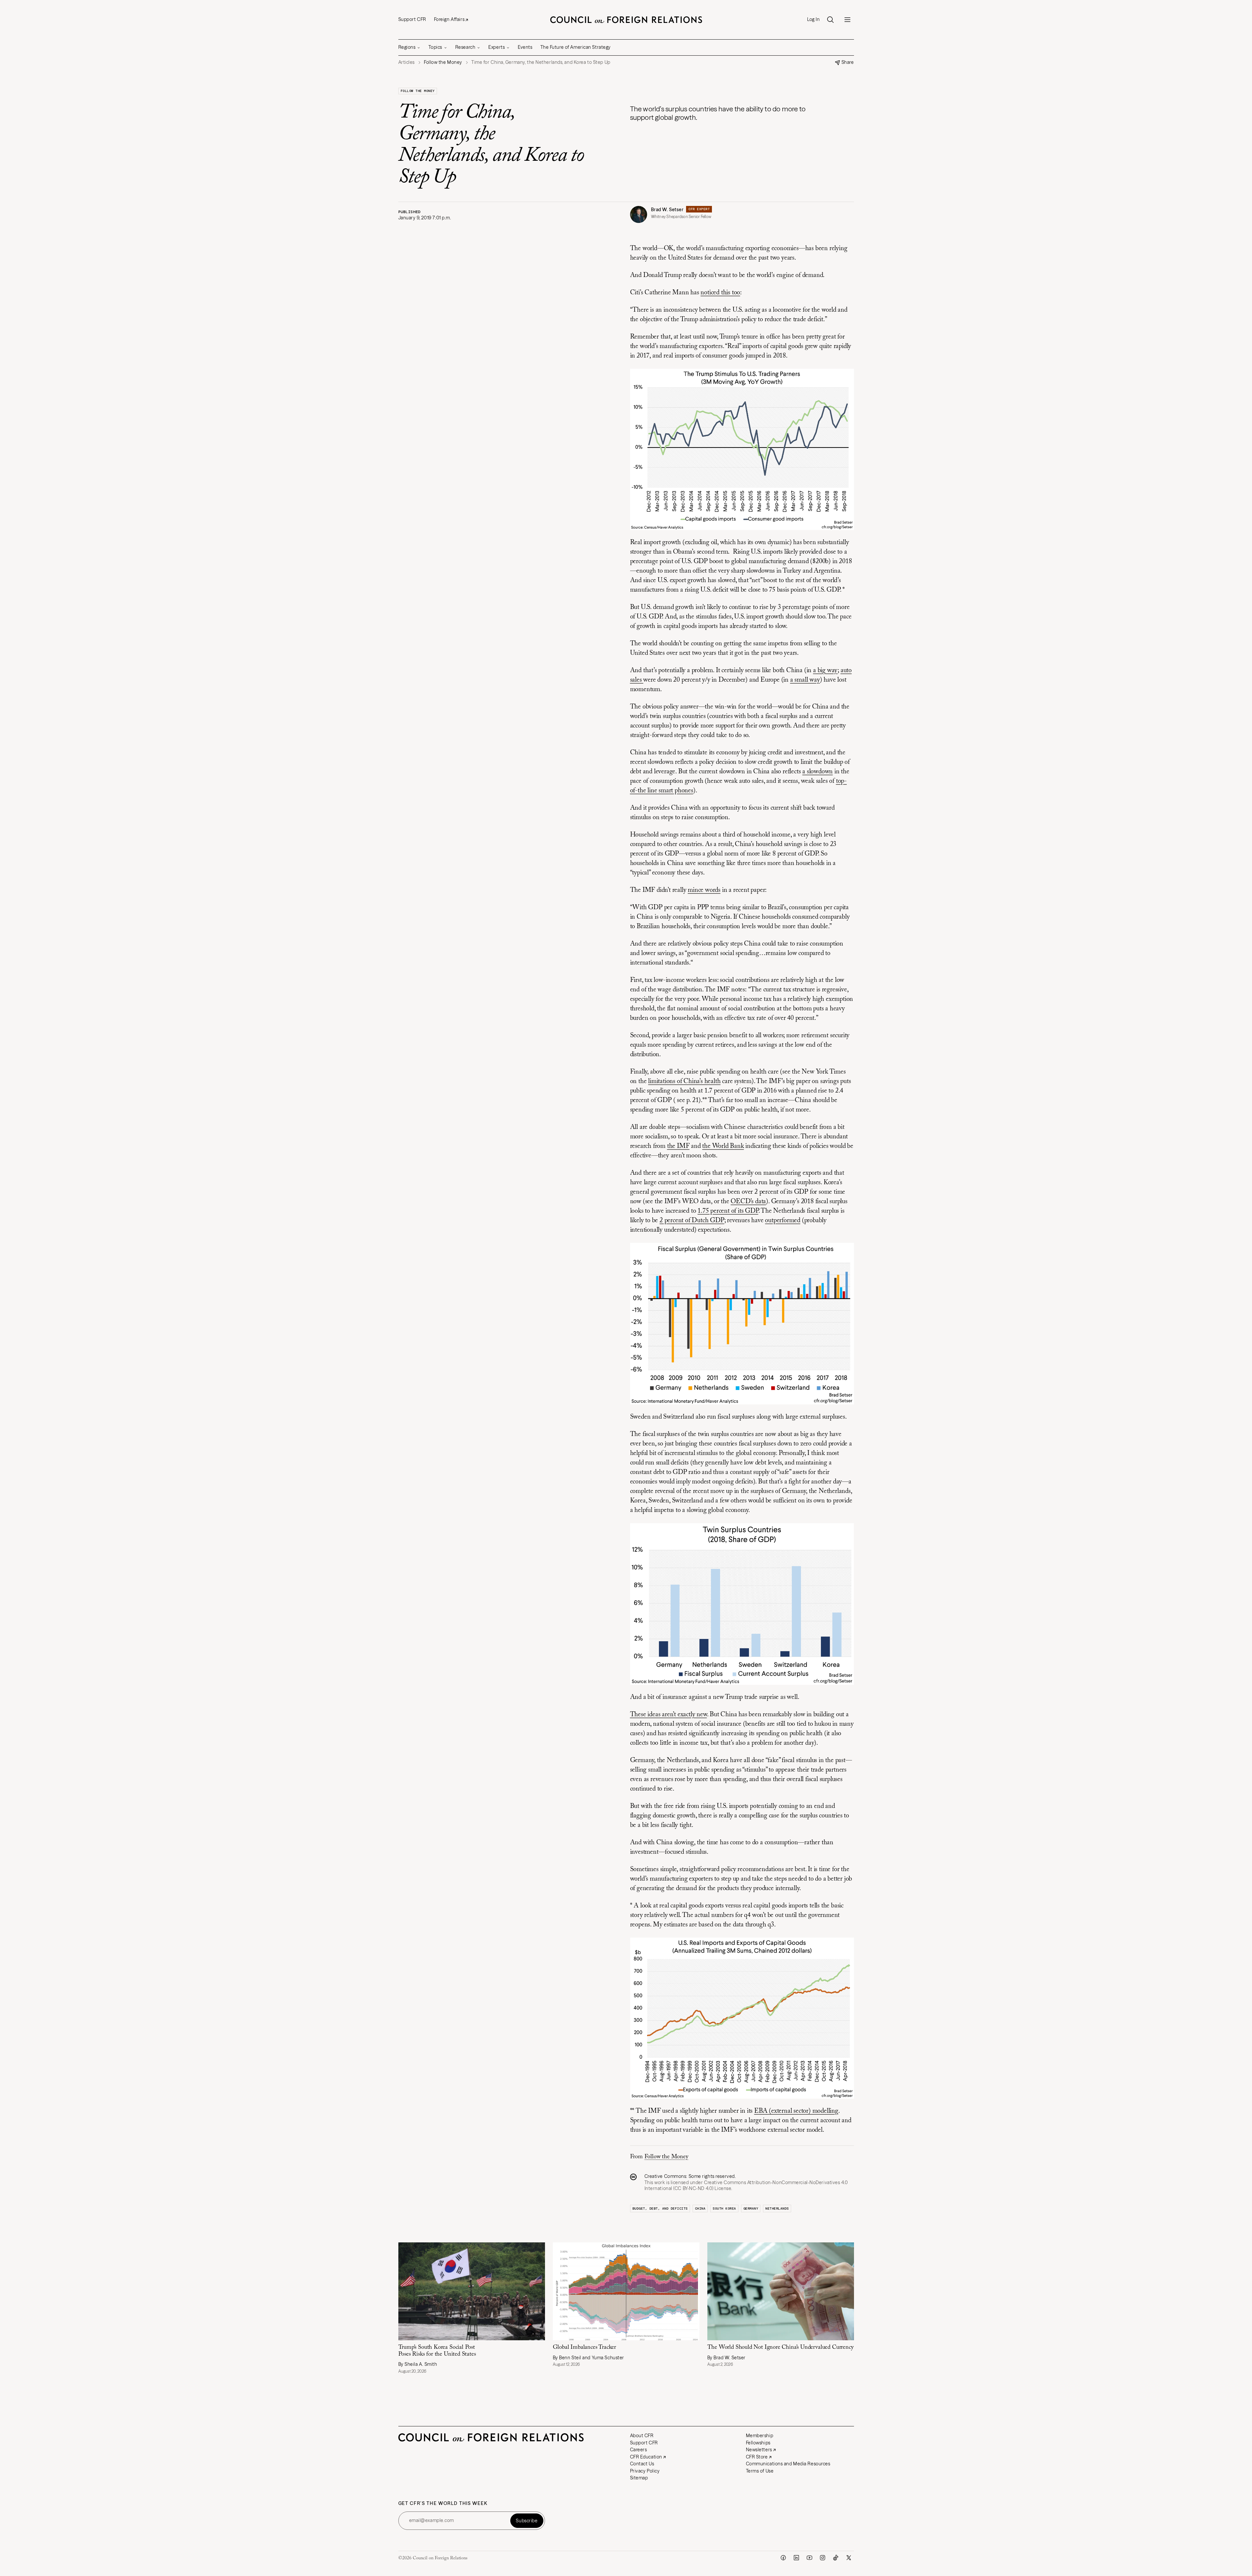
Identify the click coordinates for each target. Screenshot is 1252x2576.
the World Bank (723, 1146)
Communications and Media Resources (788, 2464)
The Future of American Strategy (576, 47)
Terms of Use (760, 2471)
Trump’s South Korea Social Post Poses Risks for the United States (437, 2351)
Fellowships (758, 2443)
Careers (639, 2450)
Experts (497, 47)
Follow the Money (418, 91)
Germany (751, 2208)
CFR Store (757, 2457)
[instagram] (823, 2558)
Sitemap (639, 2478)
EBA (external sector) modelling (796, 2111)
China (700, 2208)
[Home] (626, 20)
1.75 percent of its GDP (728, 1211)
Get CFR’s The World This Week (443, 2503)
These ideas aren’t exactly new (669, 1715)
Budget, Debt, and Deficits (660, 2208)
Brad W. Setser (667, 210)
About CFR (642, 2436)
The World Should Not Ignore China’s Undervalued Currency (780, 2347)
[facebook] (783, 2558)
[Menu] (847, 20)
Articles (407, 62)
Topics (435, 47)
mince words (704, 890)
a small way (805, 680)
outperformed (783, 1221)
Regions (407, 47)
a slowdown (817, 772)
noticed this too (720, 293)
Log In (813, 19)
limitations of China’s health (684, 1081)
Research (465, 47)
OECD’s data (748, 1202)
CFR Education (646, 2457)
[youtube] (809, 2558)
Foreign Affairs (449, 19)
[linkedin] (796, 2558)
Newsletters (759, 2450)
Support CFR (412, 19)
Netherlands (777, 2208)
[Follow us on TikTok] (836, 2558)
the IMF (678, 1146)
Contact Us (642, 2464)
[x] (849, 2558)
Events (525, 47)
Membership (760, 2436)
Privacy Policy (645, 2471)
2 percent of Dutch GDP (692, 1221)
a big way (825, 671)
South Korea (724, 2208)
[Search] (830, 20)
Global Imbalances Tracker (585, 2347)
